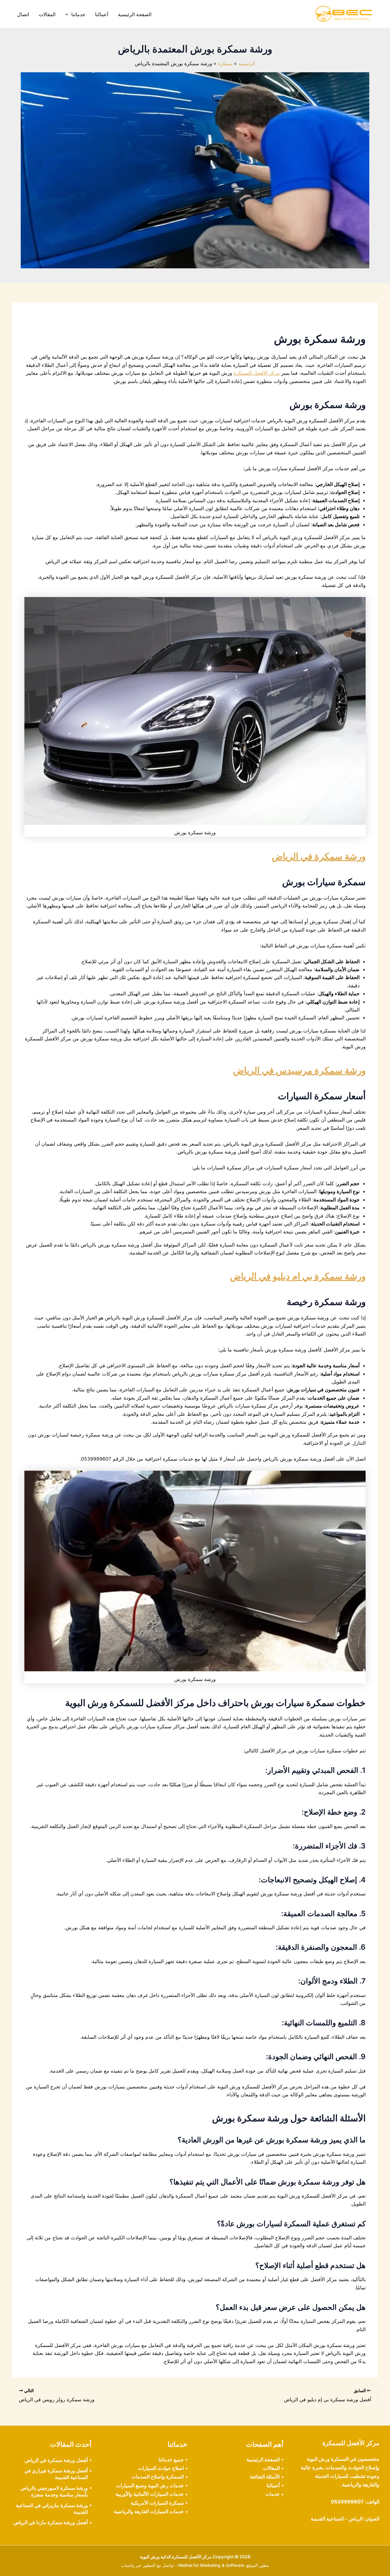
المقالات (47, 14)
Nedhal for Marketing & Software (211, 2565)
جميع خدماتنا (171, 2460)
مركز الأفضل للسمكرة (257, 373)
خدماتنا (78, 14)
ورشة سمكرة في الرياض (319, 856)
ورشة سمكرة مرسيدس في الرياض (299, 1070)
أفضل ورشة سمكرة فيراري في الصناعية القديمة (56, 2474)
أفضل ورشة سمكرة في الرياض (56, 2460)
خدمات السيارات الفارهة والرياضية (149, 2511)
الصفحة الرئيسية (135, 14)
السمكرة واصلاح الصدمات (158, 2477)
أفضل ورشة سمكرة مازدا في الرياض (51, 2522)
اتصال (23, 14)
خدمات (273, 2494)
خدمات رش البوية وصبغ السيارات (150, 2485)
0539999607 (347, 2502)
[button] (68, 14)
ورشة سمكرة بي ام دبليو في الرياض (298, 1276)
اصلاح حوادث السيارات (161, 2468)
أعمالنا (102, 14)
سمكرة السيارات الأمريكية (157, 2503)
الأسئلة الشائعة (265, 2477)
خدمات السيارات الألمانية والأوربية (150, 2494)
